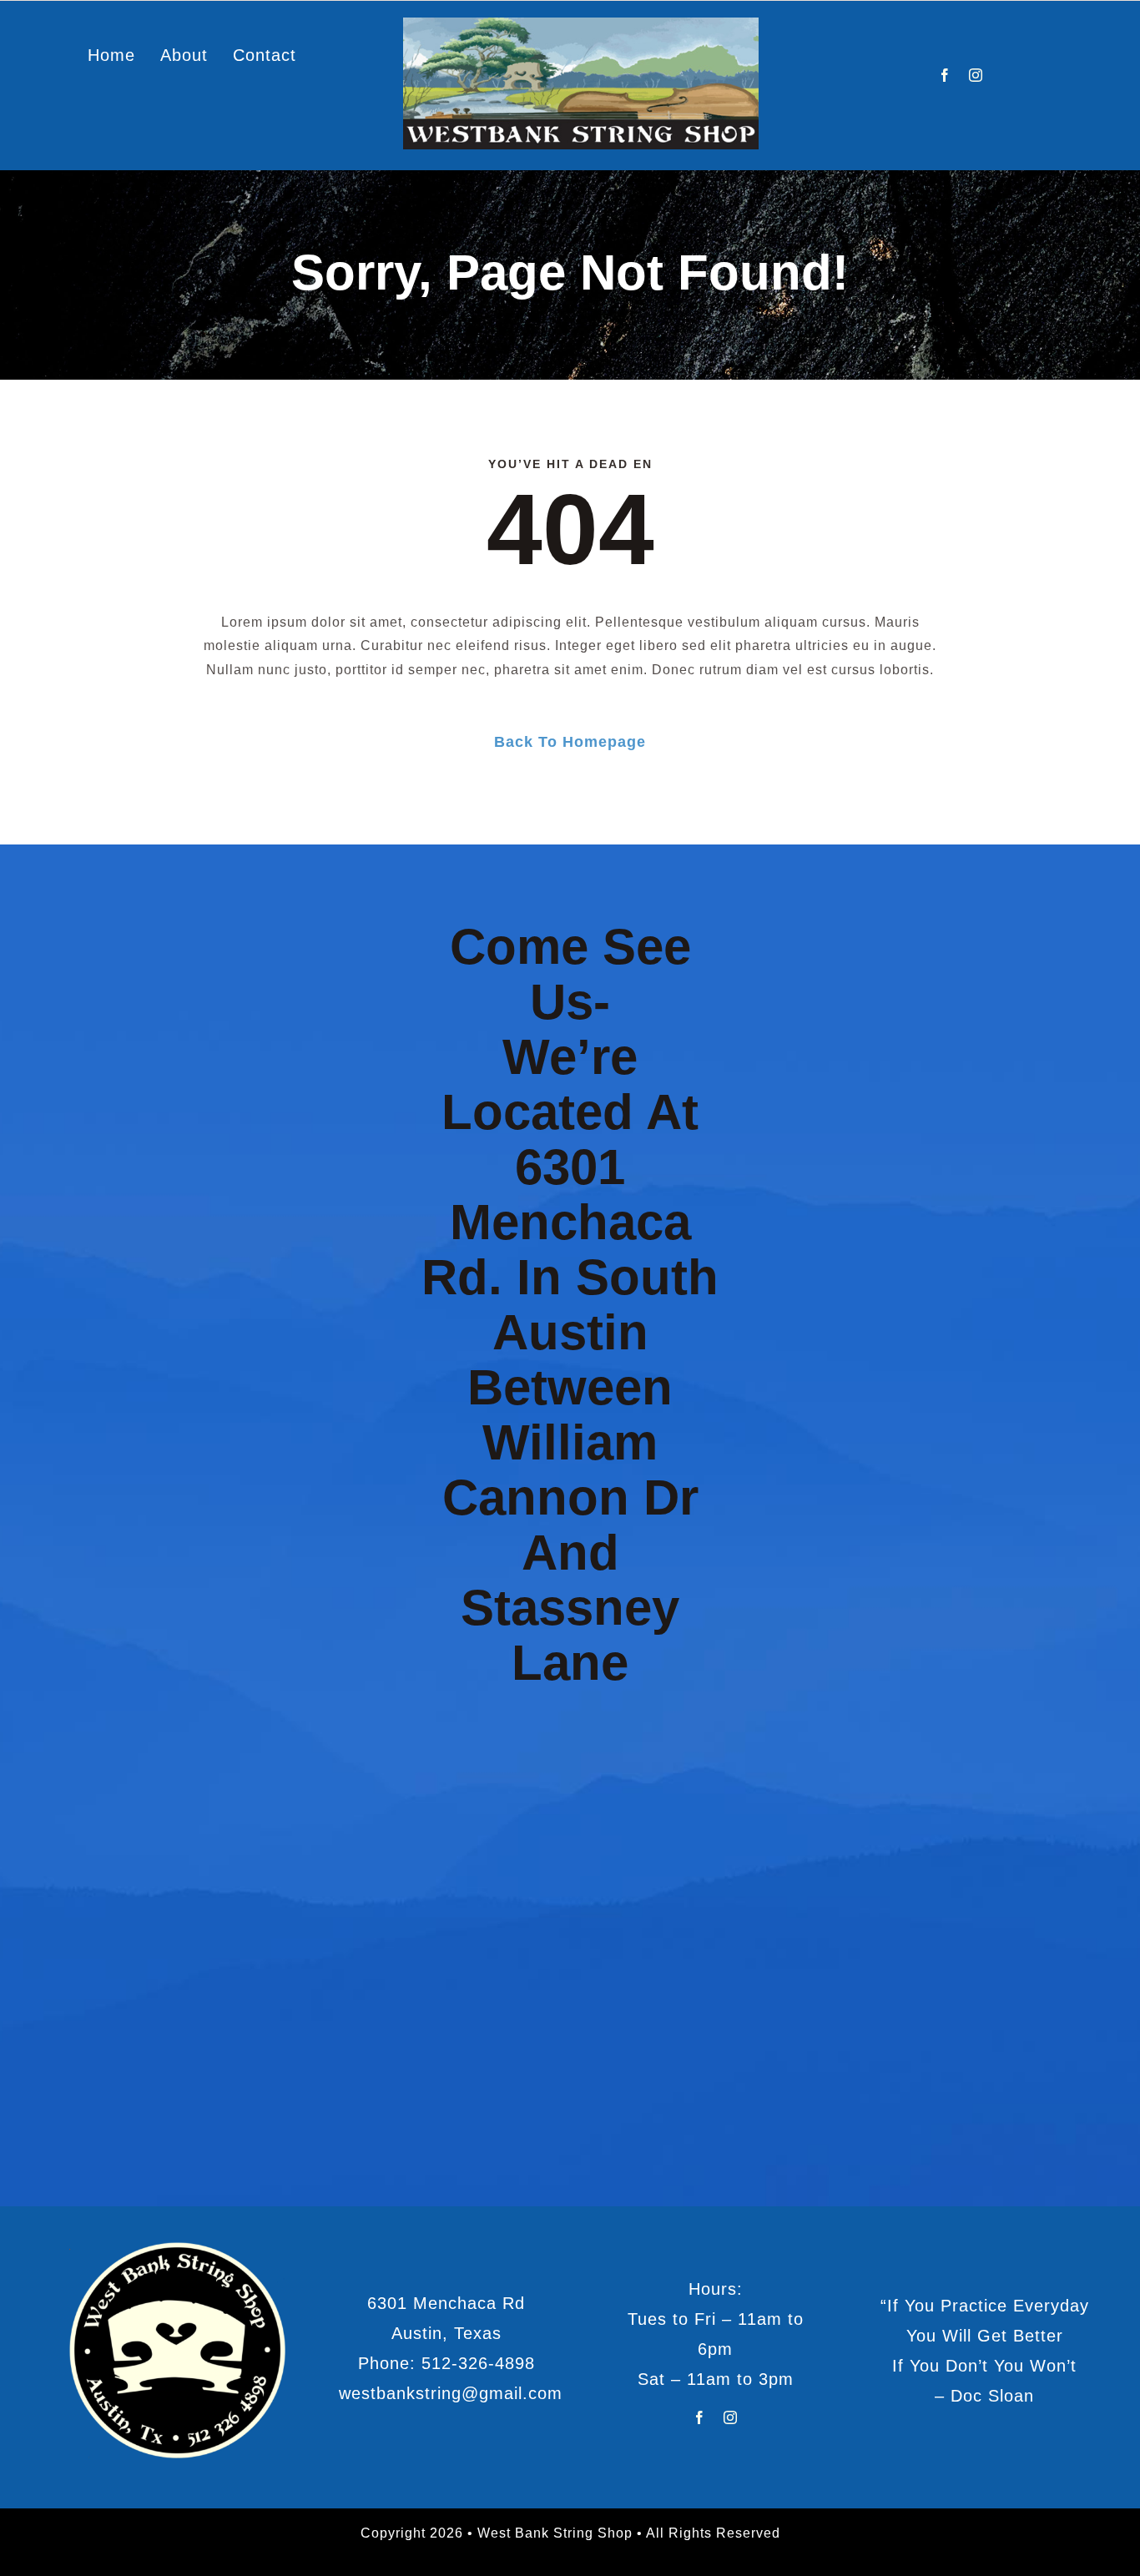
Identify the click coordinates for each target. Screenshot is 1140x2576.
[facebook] (945, 75)
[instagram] (976, 75)
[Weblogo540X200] (581, 24)
